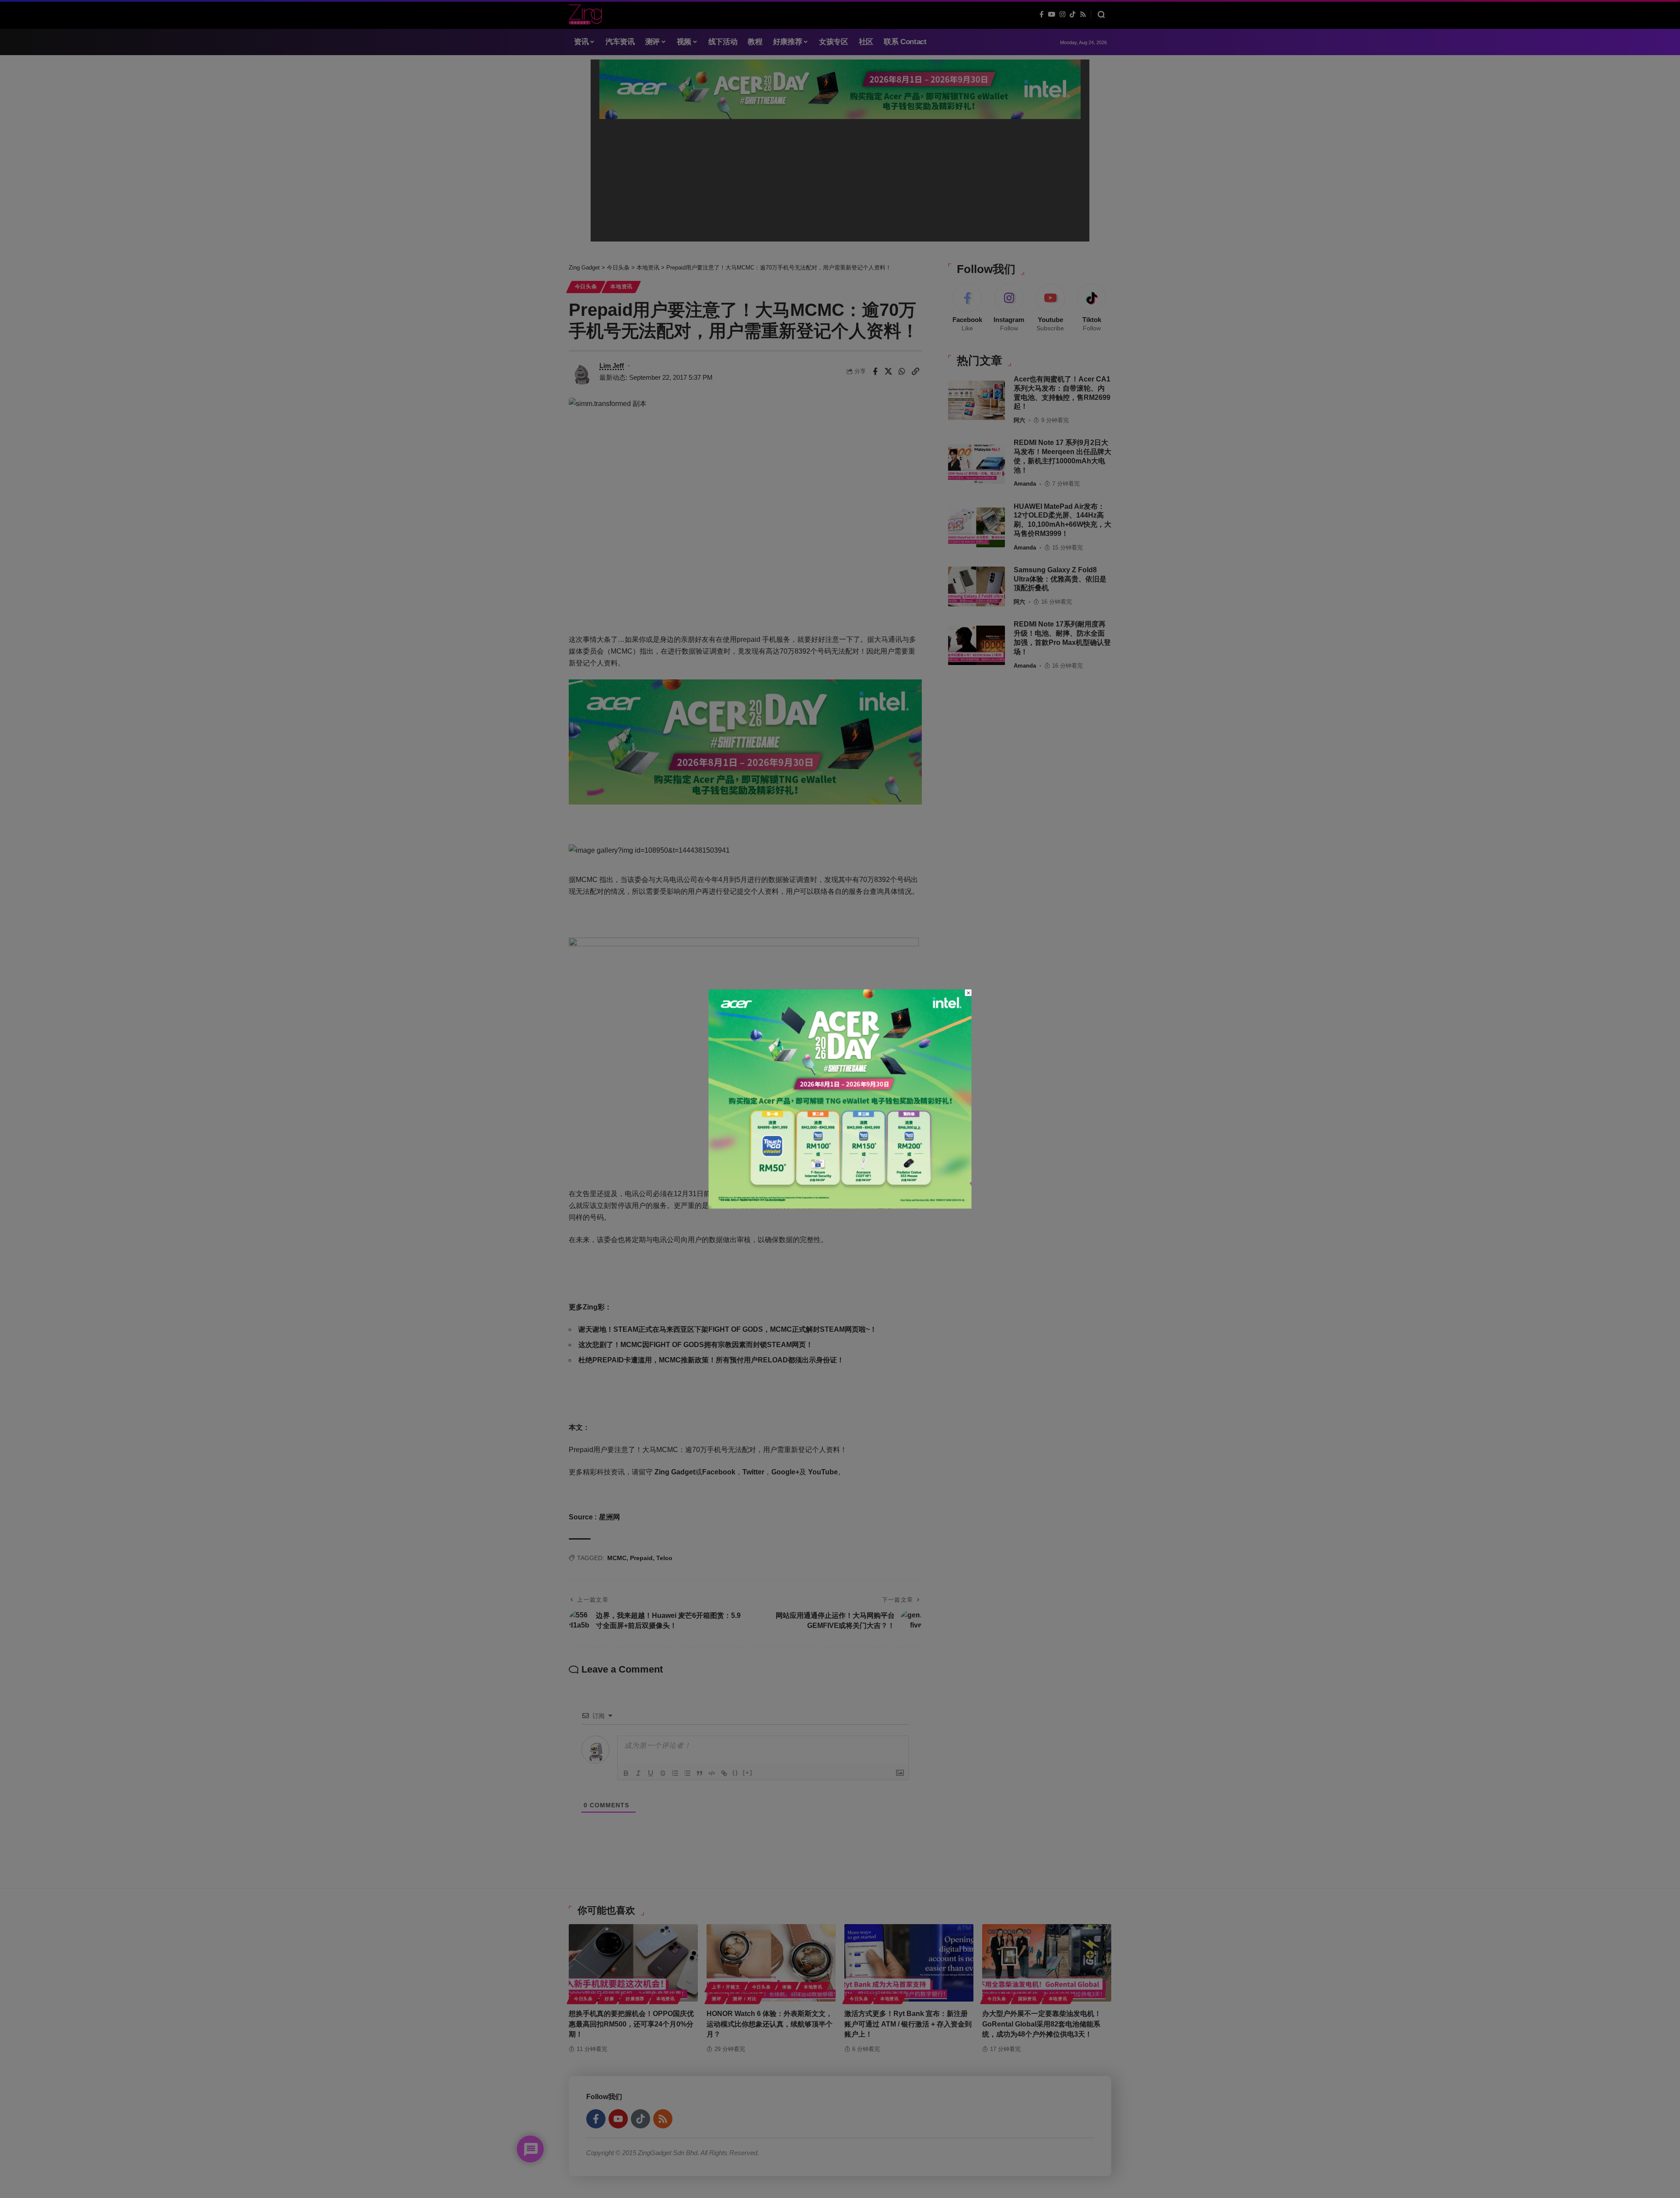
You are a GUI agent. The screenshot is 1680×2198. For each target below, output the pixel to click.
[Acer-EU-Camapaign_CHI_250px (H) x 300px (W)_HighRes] (840, 1098)
